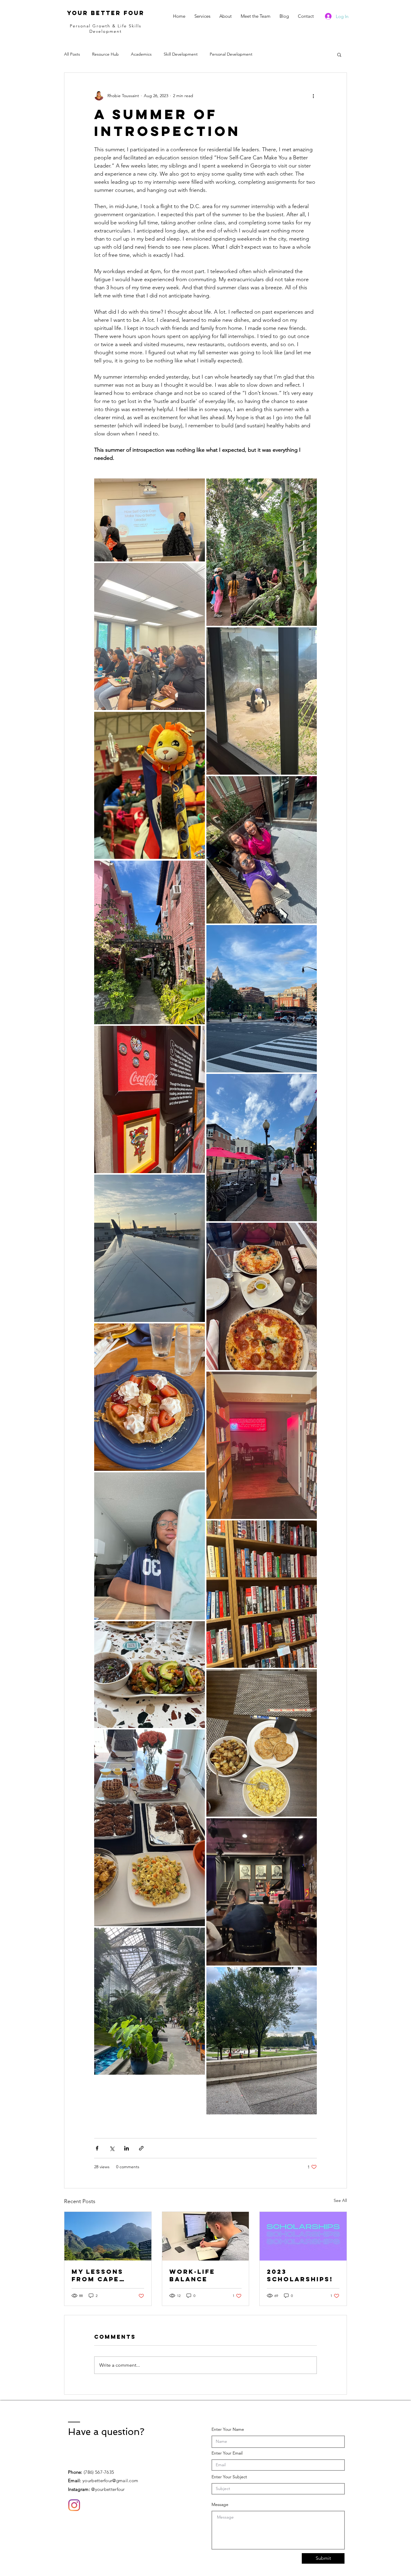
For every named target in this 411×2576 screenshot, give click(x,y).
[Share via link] (141, 2148)
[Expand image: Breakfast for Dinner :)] (262, 1743)
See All (340, 2200)
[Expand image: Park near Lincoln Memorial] (262, 2041)
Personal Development (231, 54)
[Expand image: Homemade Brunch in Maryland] (150, 1828)
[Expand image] (150, 637)
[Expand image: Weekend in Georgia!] (150, 1248)
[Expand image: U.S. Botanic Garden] (150, 2001)
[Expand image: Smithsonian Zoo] (262, 552)
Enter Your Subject (229, 2477)
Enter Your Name (228, 2429)
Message (220, 2504)
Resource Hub (105, 54)
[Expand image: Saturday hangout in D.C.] (262, 850)
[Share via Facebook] (97, 2148)
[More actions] (313, 96)
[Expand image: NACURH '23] (150, 520)
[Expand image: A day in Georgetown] (262, 1148)
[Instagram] (74, 2505)
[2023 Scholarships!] (303, 2236)
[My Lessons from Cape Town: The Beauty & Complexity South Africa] (108, 2236)
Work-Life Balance (192, 2275)
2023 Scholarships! (300, 2275)
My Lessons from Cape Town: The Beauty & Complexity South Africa (102, 2275)
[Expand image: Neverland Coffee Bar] (150, 942)
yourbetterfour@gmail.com (110, 2481)
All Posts (72, 54)
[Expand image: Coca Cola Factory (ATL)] (150, 1099)
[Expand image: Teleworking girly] (150, 1546)
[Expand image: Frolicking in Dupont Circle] (262, 1445)
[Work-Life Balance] (206, 2236)
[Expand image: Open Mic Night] (262, 1892)
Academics (141, 54)
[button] (339, 54)
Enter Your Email (227, 2453)
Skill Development (181, 54)
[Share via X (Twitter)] (112, 2148)
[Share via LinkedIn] (127, 2148)
